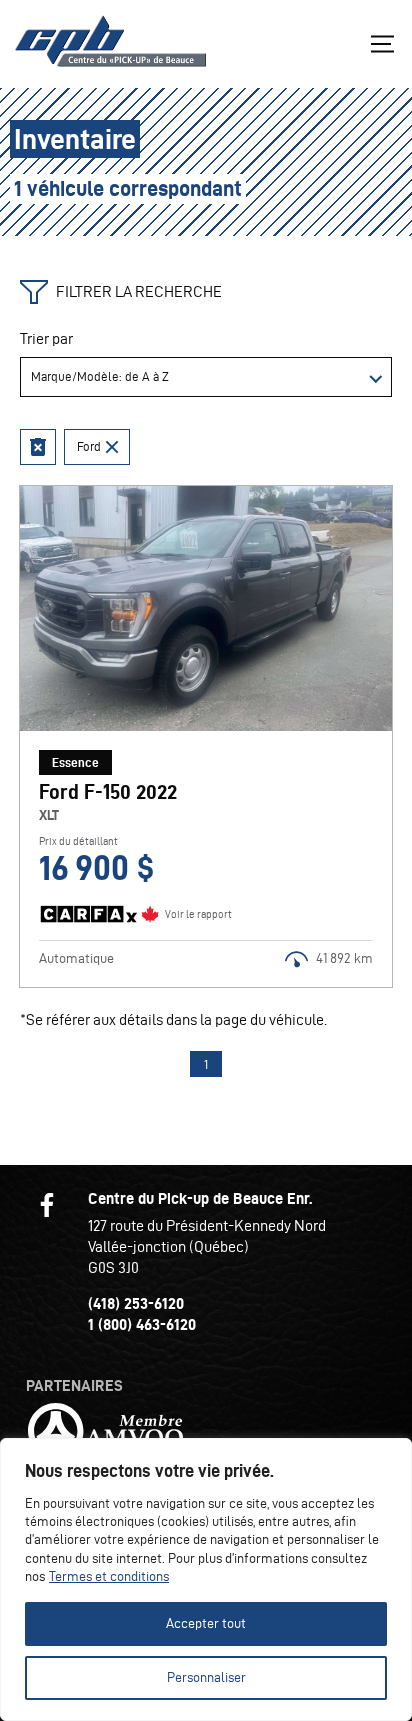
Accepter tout (206, 1623)
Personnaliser (206, 1677)
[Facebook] (47, 1205)
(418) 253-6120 (136, 1303)
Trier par (46, 338)
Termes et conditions (109, 1576)
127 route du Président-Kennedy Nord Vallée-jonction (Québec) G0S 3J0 (207, 1246)
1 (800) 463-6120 (142, 1324)
